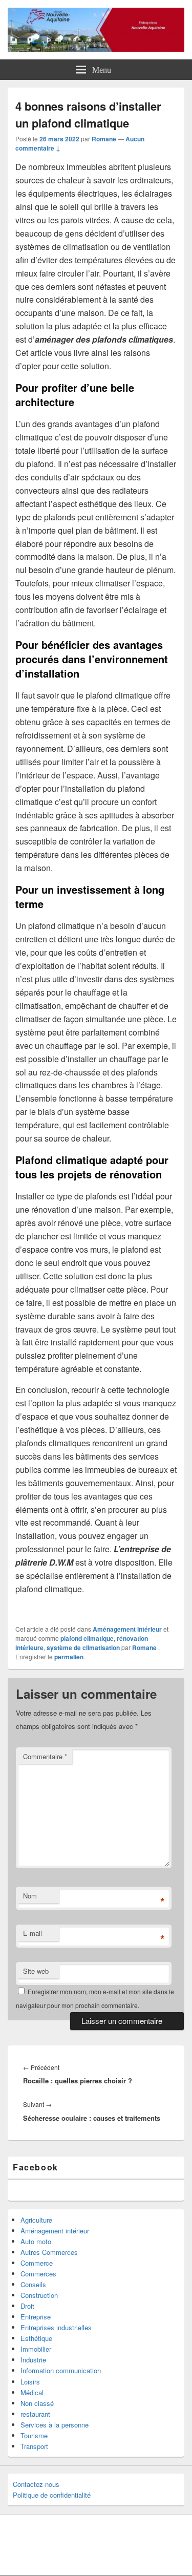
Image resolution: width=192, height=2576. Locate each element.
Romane (104, 139)
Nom (30, 1896)
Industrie (33, 2360)
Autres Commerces (49, 2252)
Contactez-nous (36, 2484)
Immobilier (36, 2349)
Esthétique (36, 2338)
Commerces (38, 2274)
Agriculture (36, 2220)
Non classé (37, 2403)
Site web (36, 1971)
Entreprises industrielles (56, 2327)
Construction (39, 2295)
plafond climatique (87, 1638)
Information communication (61, 2370)
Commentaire (45, 1756)
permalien (69, 1657)
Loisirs (30, 2382)
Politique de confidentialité (52, 2495)
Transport (34, 2446)
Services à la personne (55, 2425)
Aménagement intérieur (127, 1629)
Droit (27, 2306)
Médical (32, 2392)
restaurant (35, 2414)
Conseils (33, 2284)
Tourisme (34, 2435)
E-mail (33, 1933)
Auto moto (36, 2241)
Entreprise (36, 2317)
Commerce (37, 2263)
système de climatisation (83, 1648)
